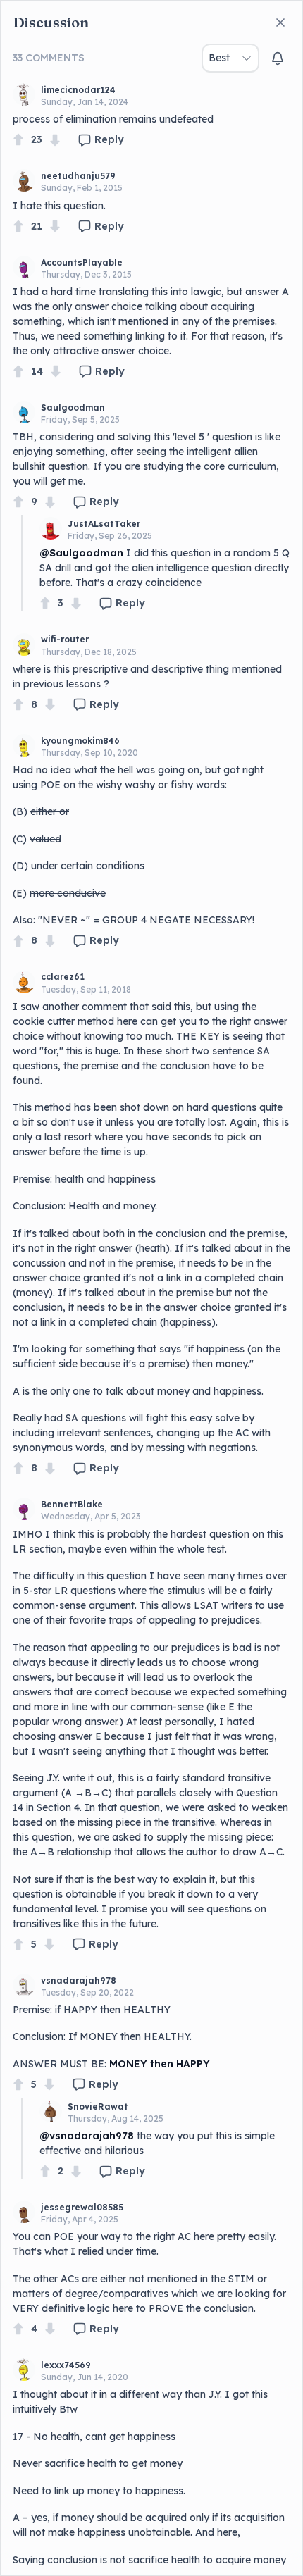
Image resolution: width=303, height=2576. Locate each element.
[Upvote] (18, 140)
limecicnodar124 (78, 90)
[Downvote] (55, 140)
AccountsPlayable (82, 262)
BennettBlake (72, 1504)
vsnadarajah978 (79, 1980)
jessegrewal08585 (82, 2207)
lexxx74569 (66, 2365)
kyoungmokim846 (80, 741)
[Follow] (278, 58)
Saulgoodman (73, 407)
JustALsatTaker (104, 524)
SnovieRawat (98, 2107)
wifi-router (65, 639)
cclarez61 (63, 977)
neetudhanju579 (78, 176)
